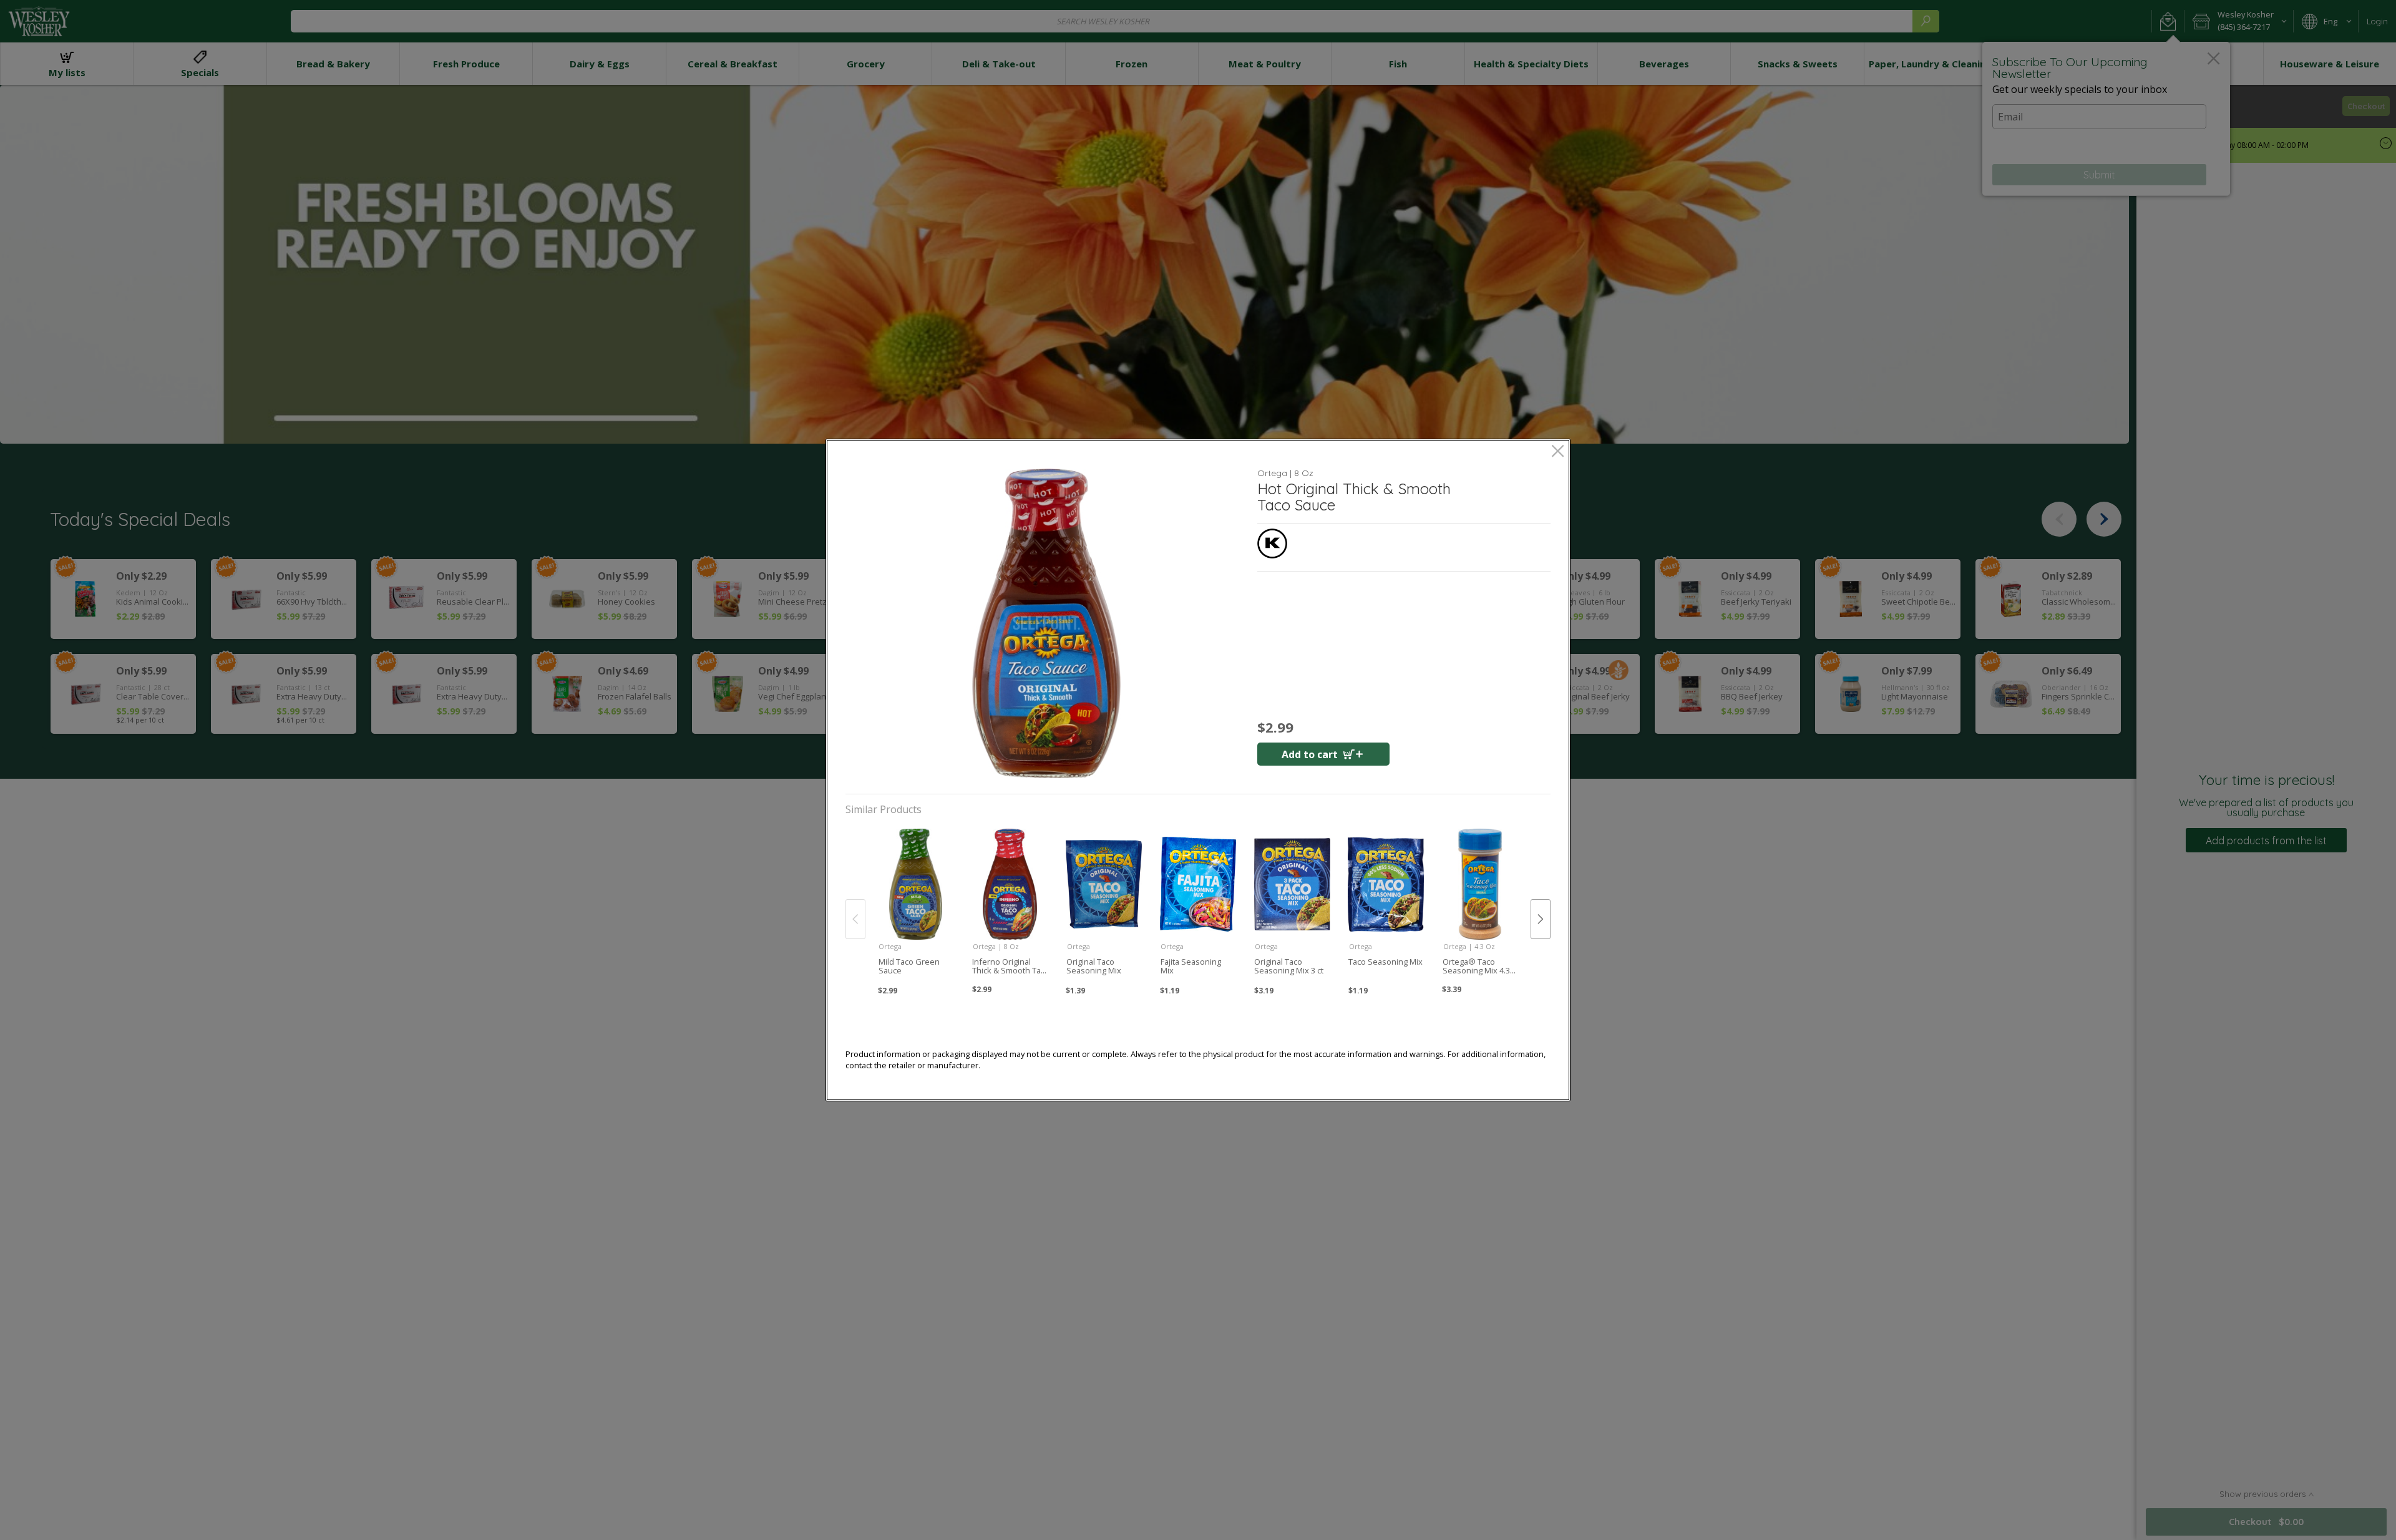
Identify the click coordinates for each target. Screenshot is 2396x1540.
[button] (1046, 623)
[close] (1558, 452)
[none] (916, 906)
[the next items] (1541, 919)
